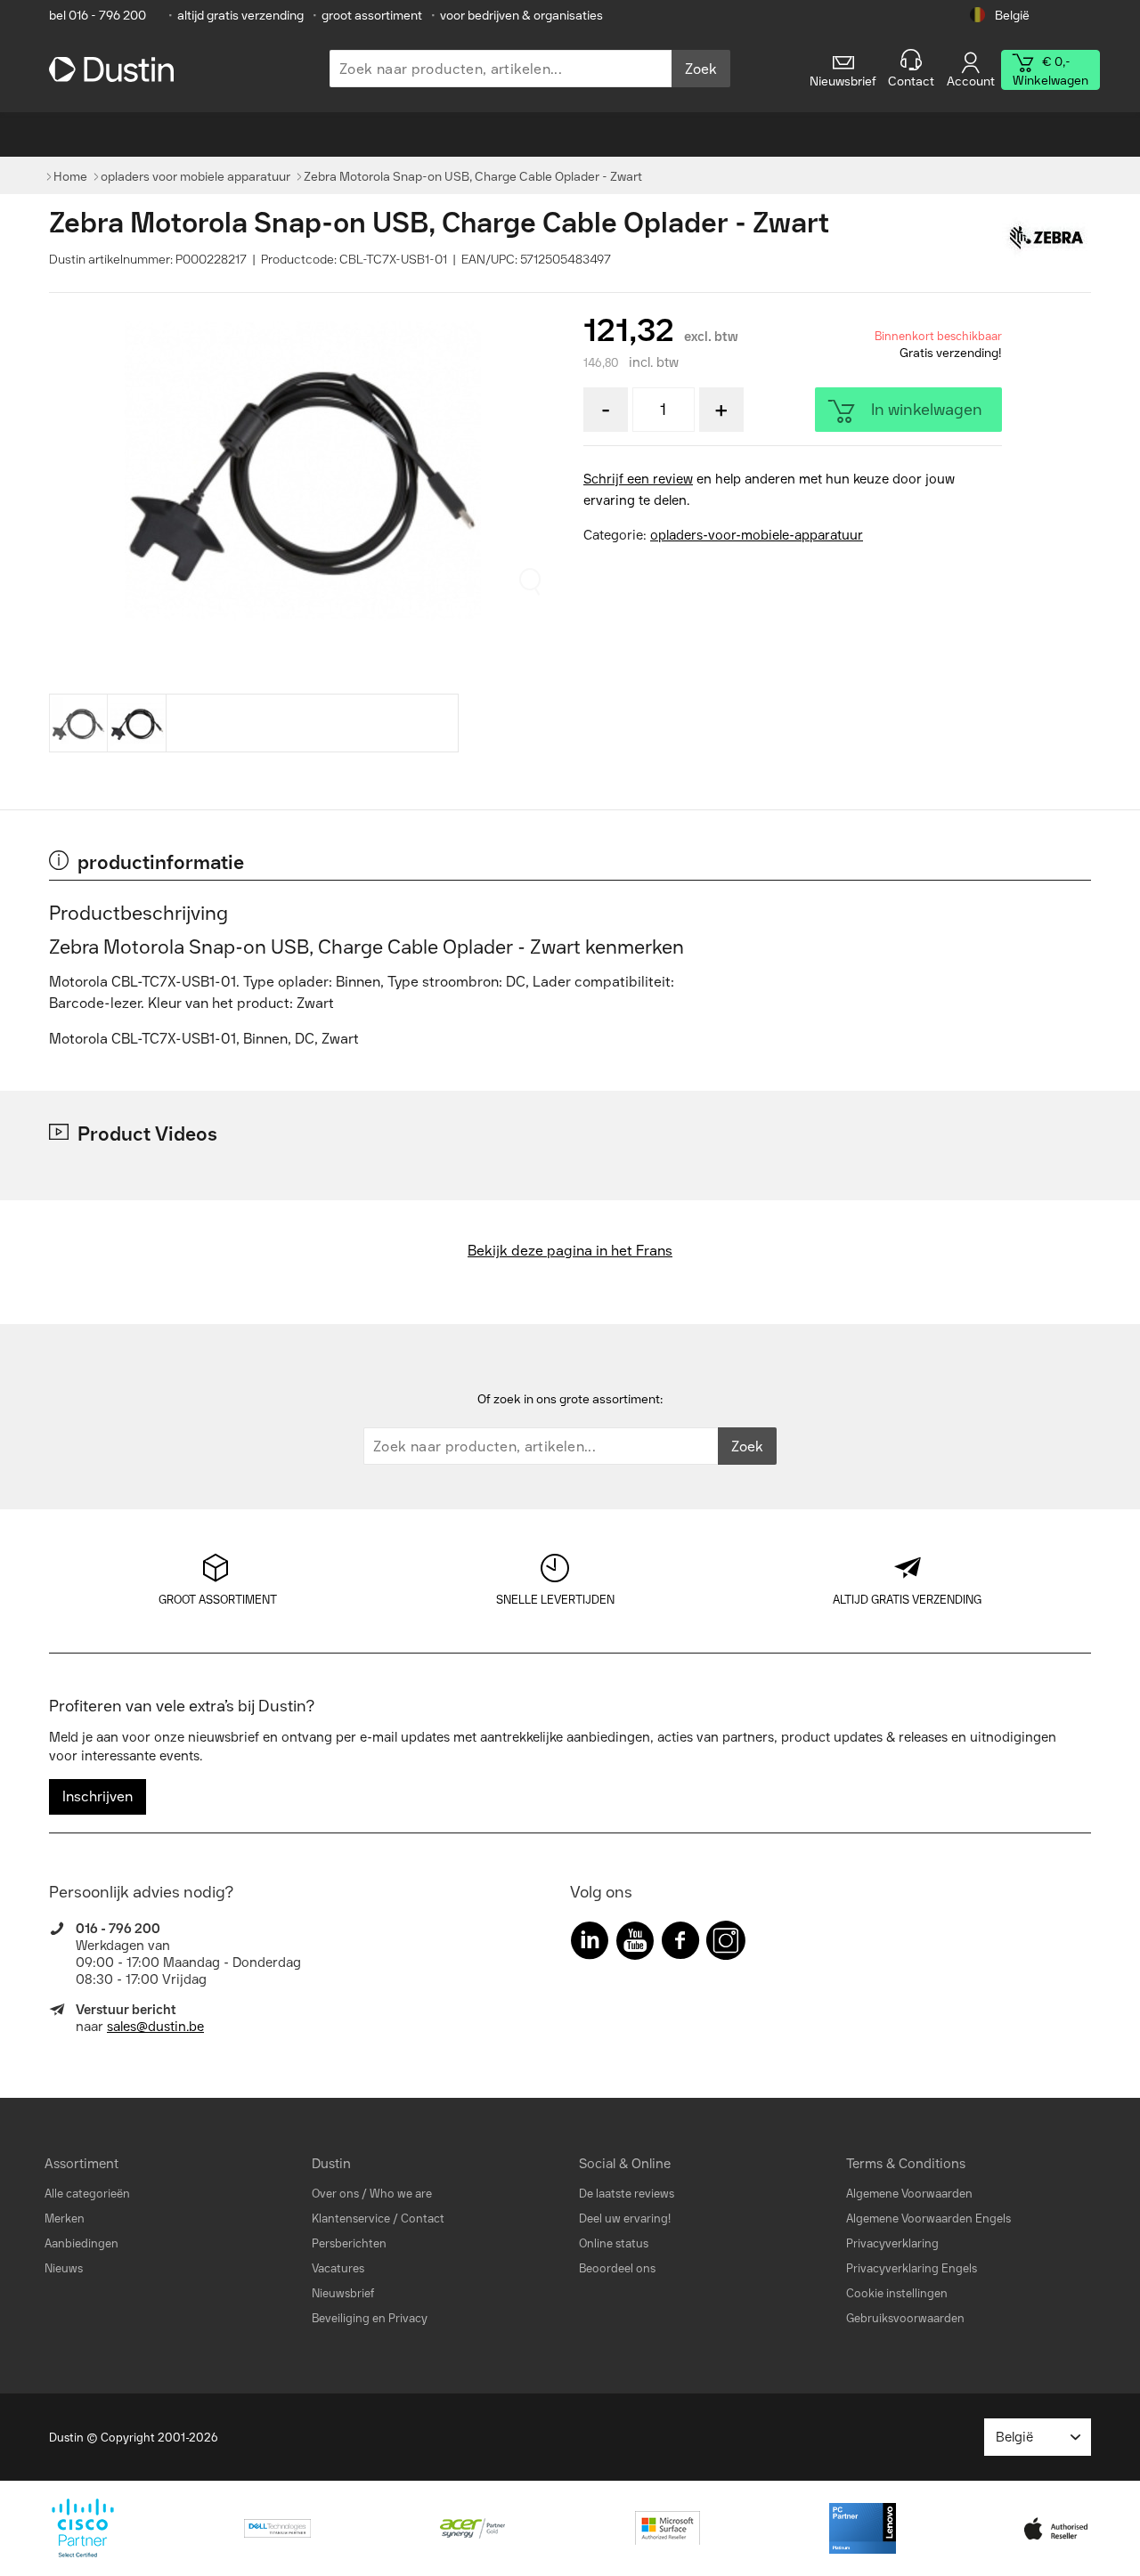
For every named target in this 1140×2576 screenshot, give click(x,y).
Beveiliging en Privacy (370, 2318)
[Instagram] (726, 1944)
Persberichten (349, 2243)
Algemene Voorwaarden (909, 2194)
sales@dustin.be (155, 2027)
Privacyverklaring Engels (912, 2268)
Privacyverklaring (892, 2243)
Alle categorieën (87, 2194)
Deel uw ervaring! (625, 2218)
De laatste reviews (627, 2194)
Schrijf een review (638, 479)
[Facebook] (680, 1944)
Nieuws (64, 2268)
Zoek (701, 69)
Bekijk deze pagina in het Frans (570, 1251)
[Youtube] (635, 1944)
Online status (614, 2243)
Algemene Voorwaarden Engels (928, 2218)
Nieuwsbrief (343, 2293)
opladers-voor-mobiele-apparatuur (757, 535)
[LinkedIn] (590, 1944)
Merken (65, 2218)
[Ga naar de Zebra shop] (1046, 239)
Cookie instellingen (897, 2293)
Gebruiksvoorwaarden (905, 2318)
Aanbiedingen (81, 2243)
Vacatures (338, 2268)
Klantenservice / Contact (378, 2218)
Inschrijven (98, 1796)
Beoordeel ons (617, 2268)
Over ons (335, 2194)
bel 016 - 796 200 (98, 16)
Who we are (401, 2194)
